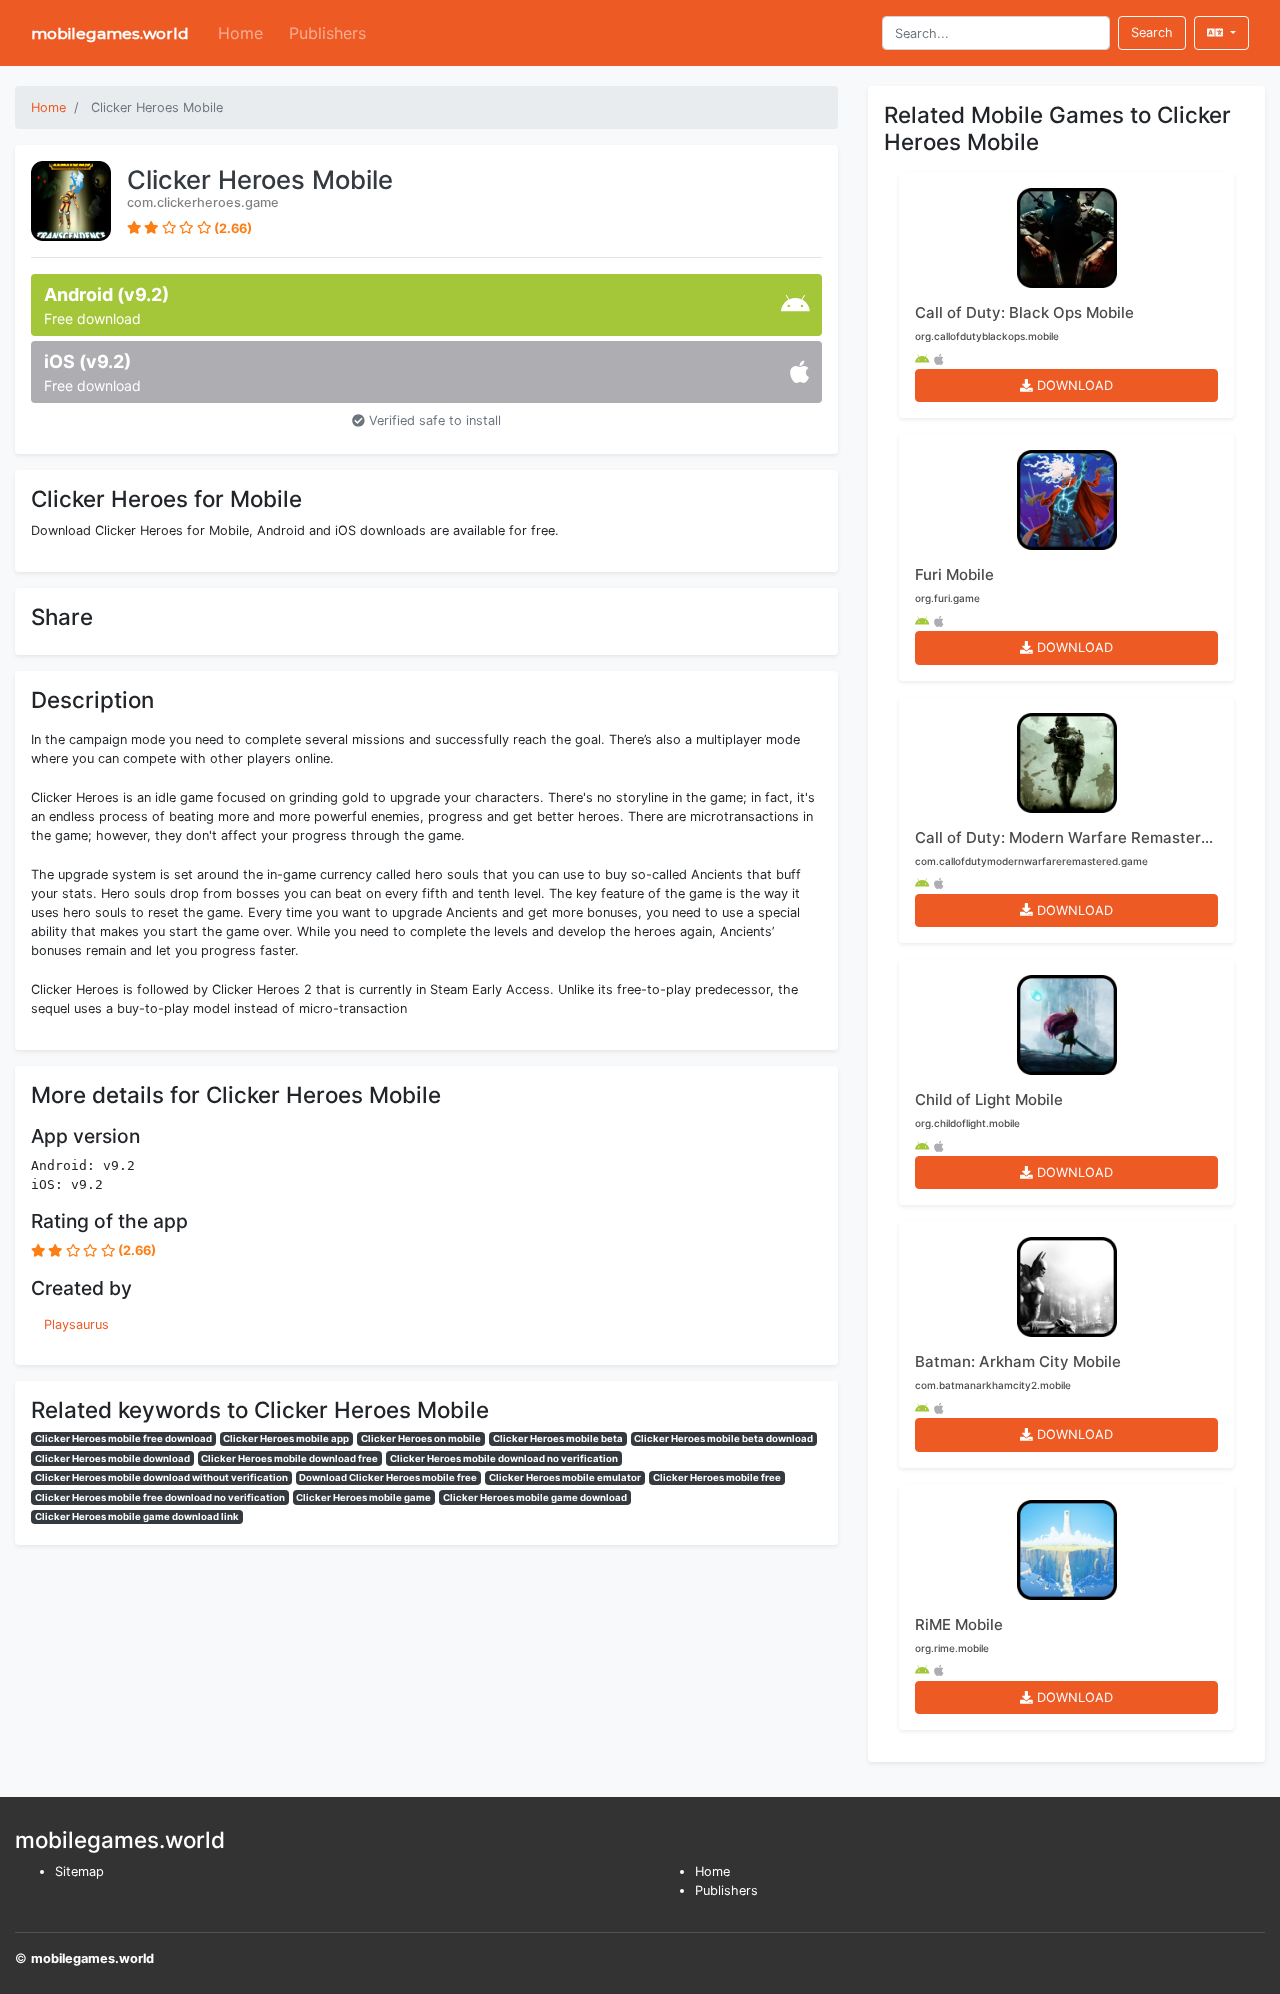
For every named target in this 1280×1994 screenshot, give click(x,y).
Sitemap (79, 1871)
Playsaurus (76, 1324)
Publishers (327, 33)
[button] (1221, 32)
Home (240, 33)
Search (1152, 32)
